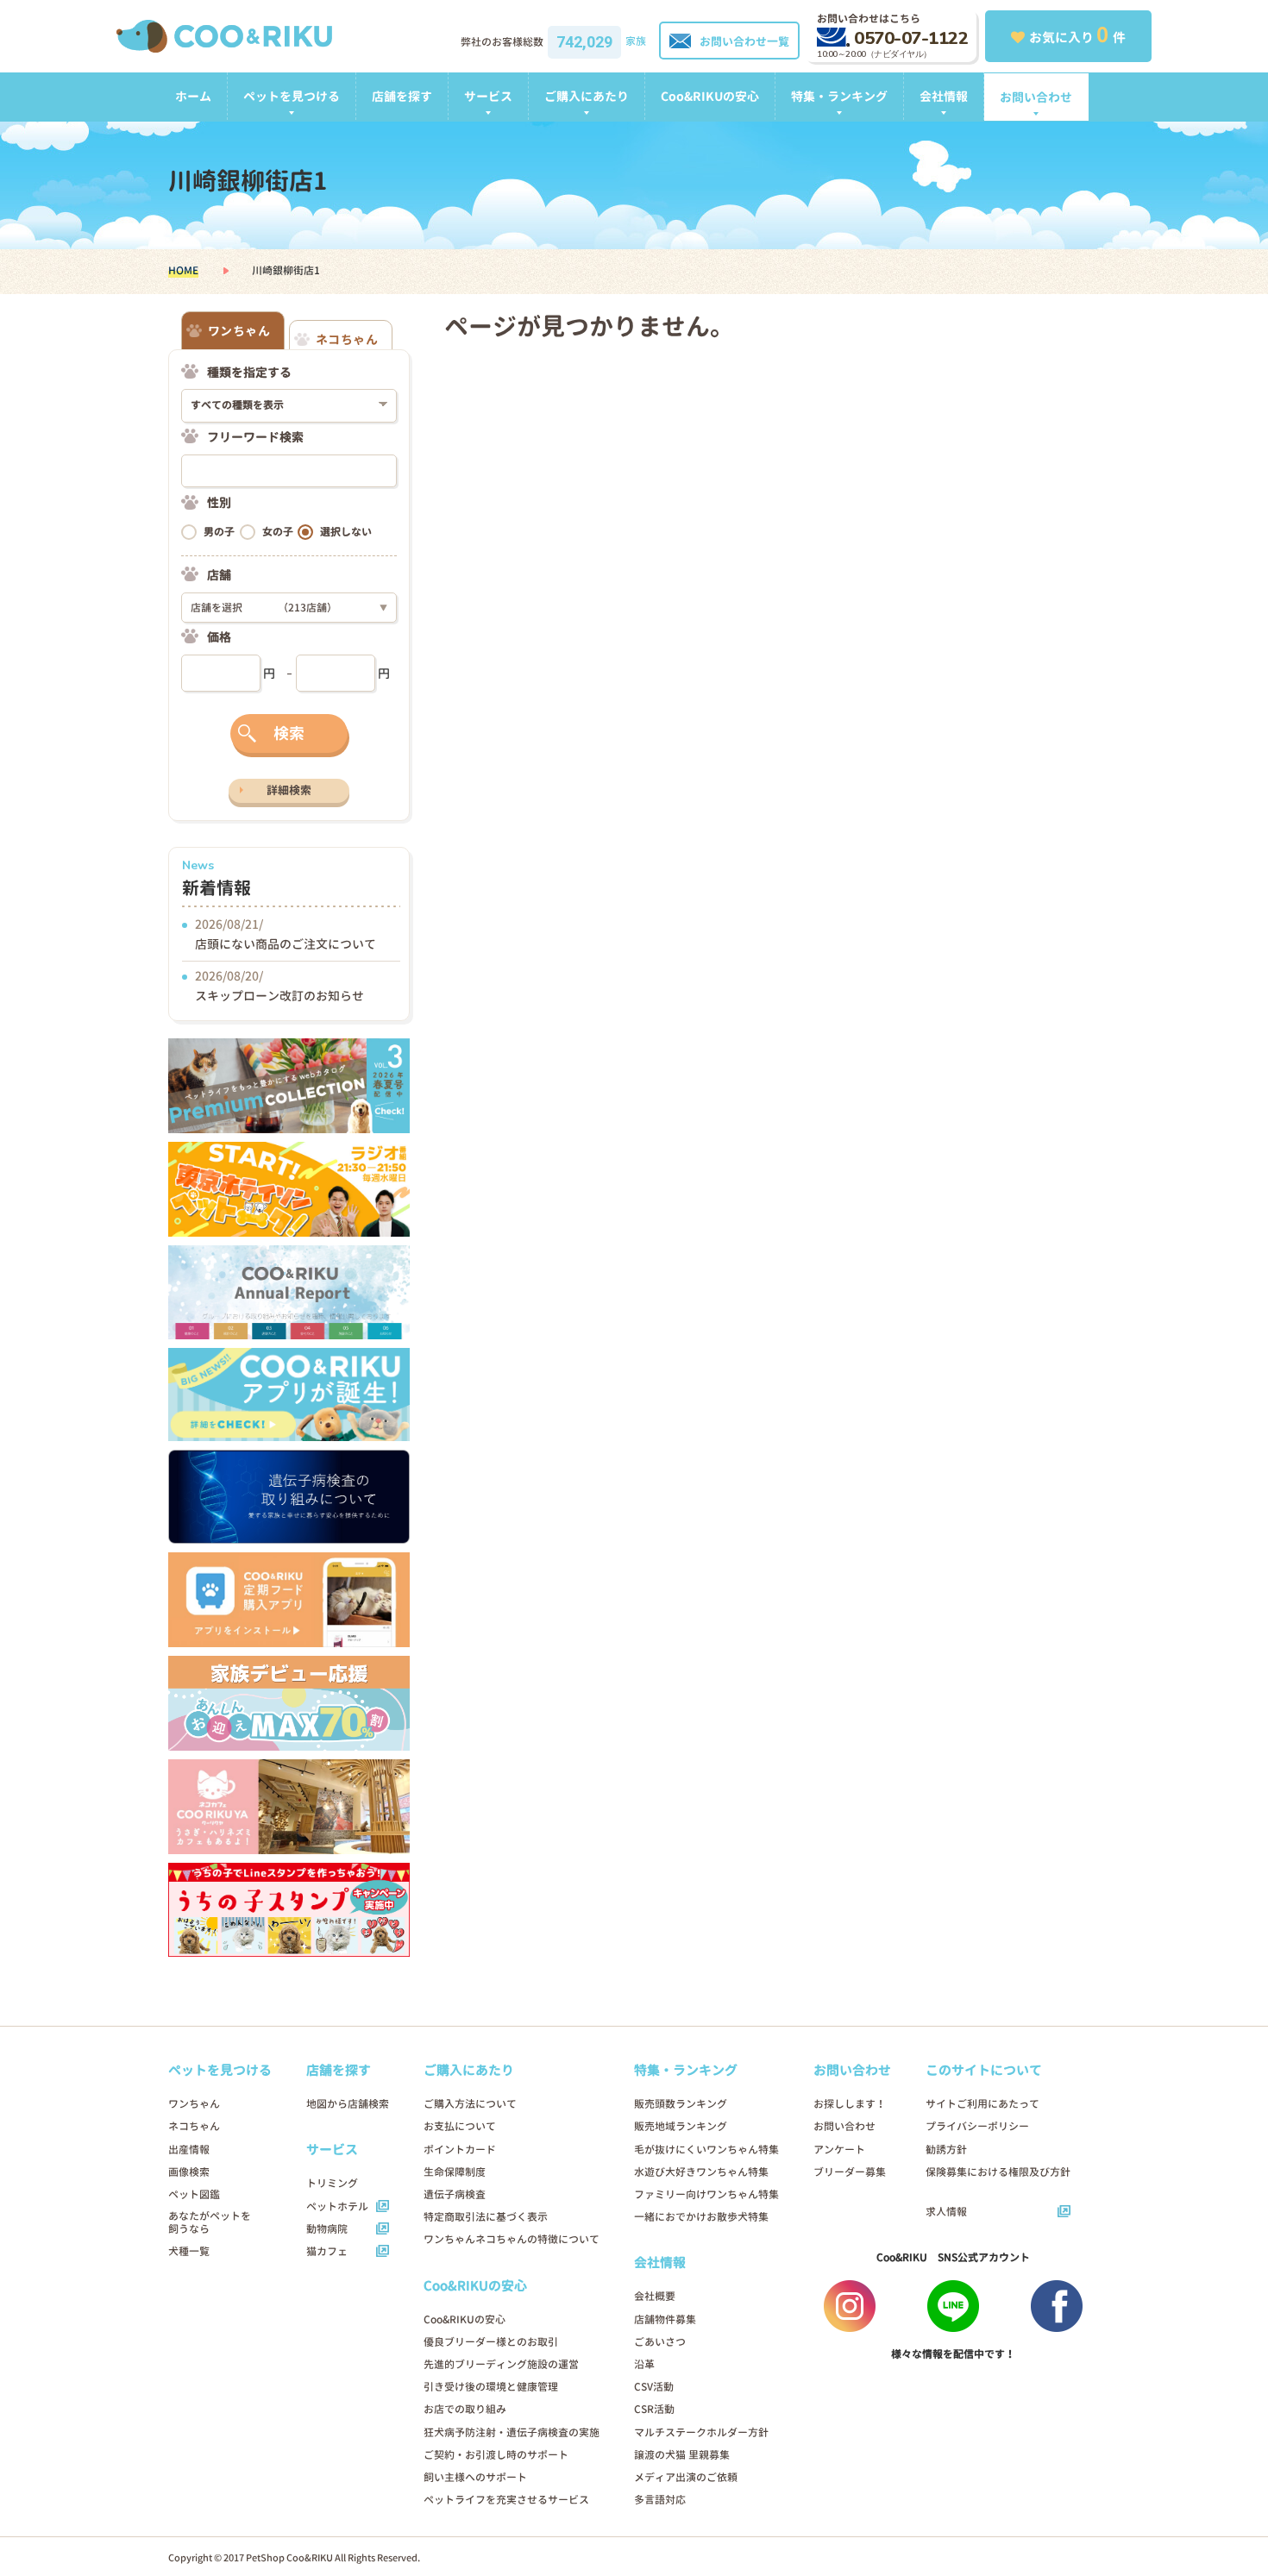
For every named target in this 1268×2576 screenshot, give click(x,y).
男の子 (219, 532)
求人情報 (946, 2212)
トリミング (332, 2183)
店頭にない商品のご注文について (286, 944)
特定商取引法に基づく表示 (486, 2217)
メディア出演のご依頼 (686, 2477)
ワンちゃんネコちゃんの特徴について (512, 2239)
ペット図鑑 (194, 2194)
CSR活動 (654, 2409)
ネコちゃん (194, 2126)
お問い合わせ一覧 (744, 41)
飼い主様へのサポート (475, 2477)
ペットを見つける (292, 96)
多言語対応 (660, 2500)
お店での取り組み (465, 2409)
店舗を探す (402, 96)
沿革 (644, 2364)
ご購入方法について (470, 2104)
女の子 (278, 532)
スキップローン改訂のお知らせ (279, 996)
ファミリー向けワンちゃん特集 (706, 2194)
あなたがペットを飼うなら (210, 2222)
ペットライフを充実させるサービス (506, 2500)
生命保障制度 (455, 2172)
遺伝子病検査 (455, 2194)
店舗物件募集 (665, 2319)
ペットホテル (337, 2206)
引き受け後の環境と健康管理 (491, 2387)
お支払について (460, 2126)
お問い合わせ (1036, 97)
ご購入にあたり (587, 96)
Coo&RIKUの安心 (710, 96)
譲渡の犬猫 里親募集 (682, 2455)
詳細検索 (289, 790)
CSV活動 (654, 2387)
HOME (183, 270)
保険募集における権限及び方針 (998, 2172)
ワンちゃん (194, 2104)
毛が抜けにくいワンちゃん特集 (706, 2150)
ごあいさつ (660, 2342)
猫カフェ (327, 2251)
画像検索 (189, 2172)
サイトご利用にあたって (982, 2104)
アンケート (839, 2150)
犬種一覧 (189, 2251)
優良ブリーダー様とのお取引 (491, 2342)
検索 (289, 733)
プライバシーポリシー (977, 2126)
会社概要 (655, 2296)
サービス (488, 96)
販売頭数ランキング (681, 2104)
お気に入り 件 (1077, 34)
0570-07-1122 (911, 38)
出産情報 (189, 2150)
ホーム (193, 96)
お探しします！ (850, 2104)
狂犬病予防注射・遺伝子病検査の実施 (512, 2432)
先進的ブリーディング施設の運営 (501, 2364)
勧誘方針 (946, 2150)
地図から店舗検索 (348, 2104)
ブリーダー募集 (850, 2172)
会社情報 (944, 96)
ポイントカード (460, 2150)
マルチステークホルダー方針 (701, 2432)
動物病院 (327, 2229)
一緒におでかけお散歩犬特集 (701, 2217)
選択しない (346, 532)
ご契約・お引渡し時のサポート (496, 2455)
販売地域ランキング (681, 2126)
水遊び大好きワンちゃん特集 (701, 2172)
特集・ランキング (839, 96)
